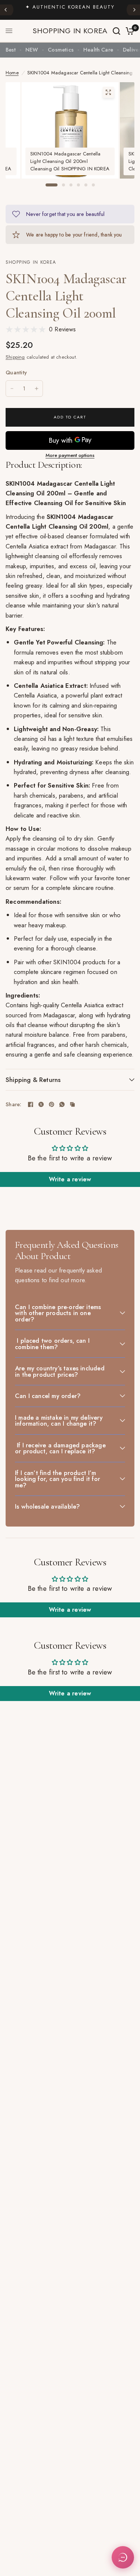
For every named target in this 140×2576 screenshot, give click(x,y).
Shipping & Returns (33, 1080)
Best (11, 50)
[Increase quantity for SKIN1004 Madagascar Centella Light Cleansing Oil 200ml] (37, 389)
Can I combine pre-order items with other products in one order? (58, 1313)
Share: (14, 1104)
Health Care (98, 50)
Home (12, 73)
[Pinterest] (52, 1104)
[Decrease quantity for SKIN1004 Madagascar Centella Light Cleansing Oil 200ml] (12, 389)
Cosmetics (61, 50)
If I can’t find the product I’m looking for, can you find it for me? (57, 1479)
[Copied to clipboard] (72, 1104)
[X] (41, 1104)
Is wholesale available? (47, 1506)
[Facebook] (31, 1104)
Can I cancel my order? (48, 1396)
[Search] (116, 31)
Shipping (15, 357)
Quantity (16, 372)
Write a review (70, 1179)
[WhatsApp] (62, 1104)
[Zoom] (108, 92)
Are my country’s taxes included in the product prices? (60, 1371)
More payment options (70, 455)
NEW (32, 50)
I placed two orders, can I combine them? (52, 1344)
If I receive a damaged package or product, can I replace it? (60, 1448)
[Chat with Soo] (123, 2557)
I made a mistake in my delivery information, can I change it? (59, 1421)
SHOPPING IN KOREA (70, 31)
